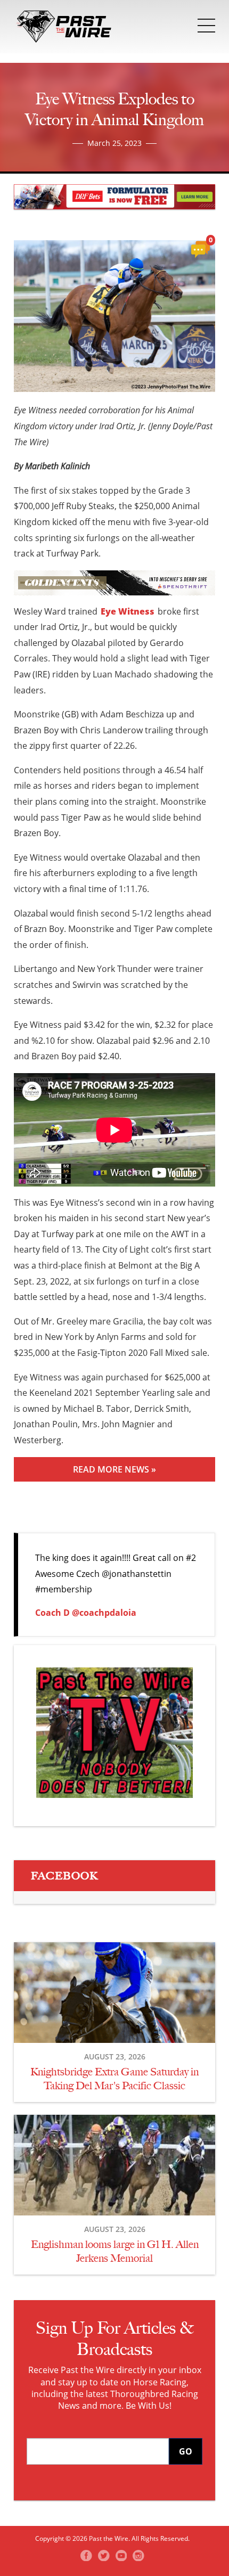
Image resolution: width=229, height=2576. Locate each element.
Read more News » (114, 1469)
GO (186, 2451)
